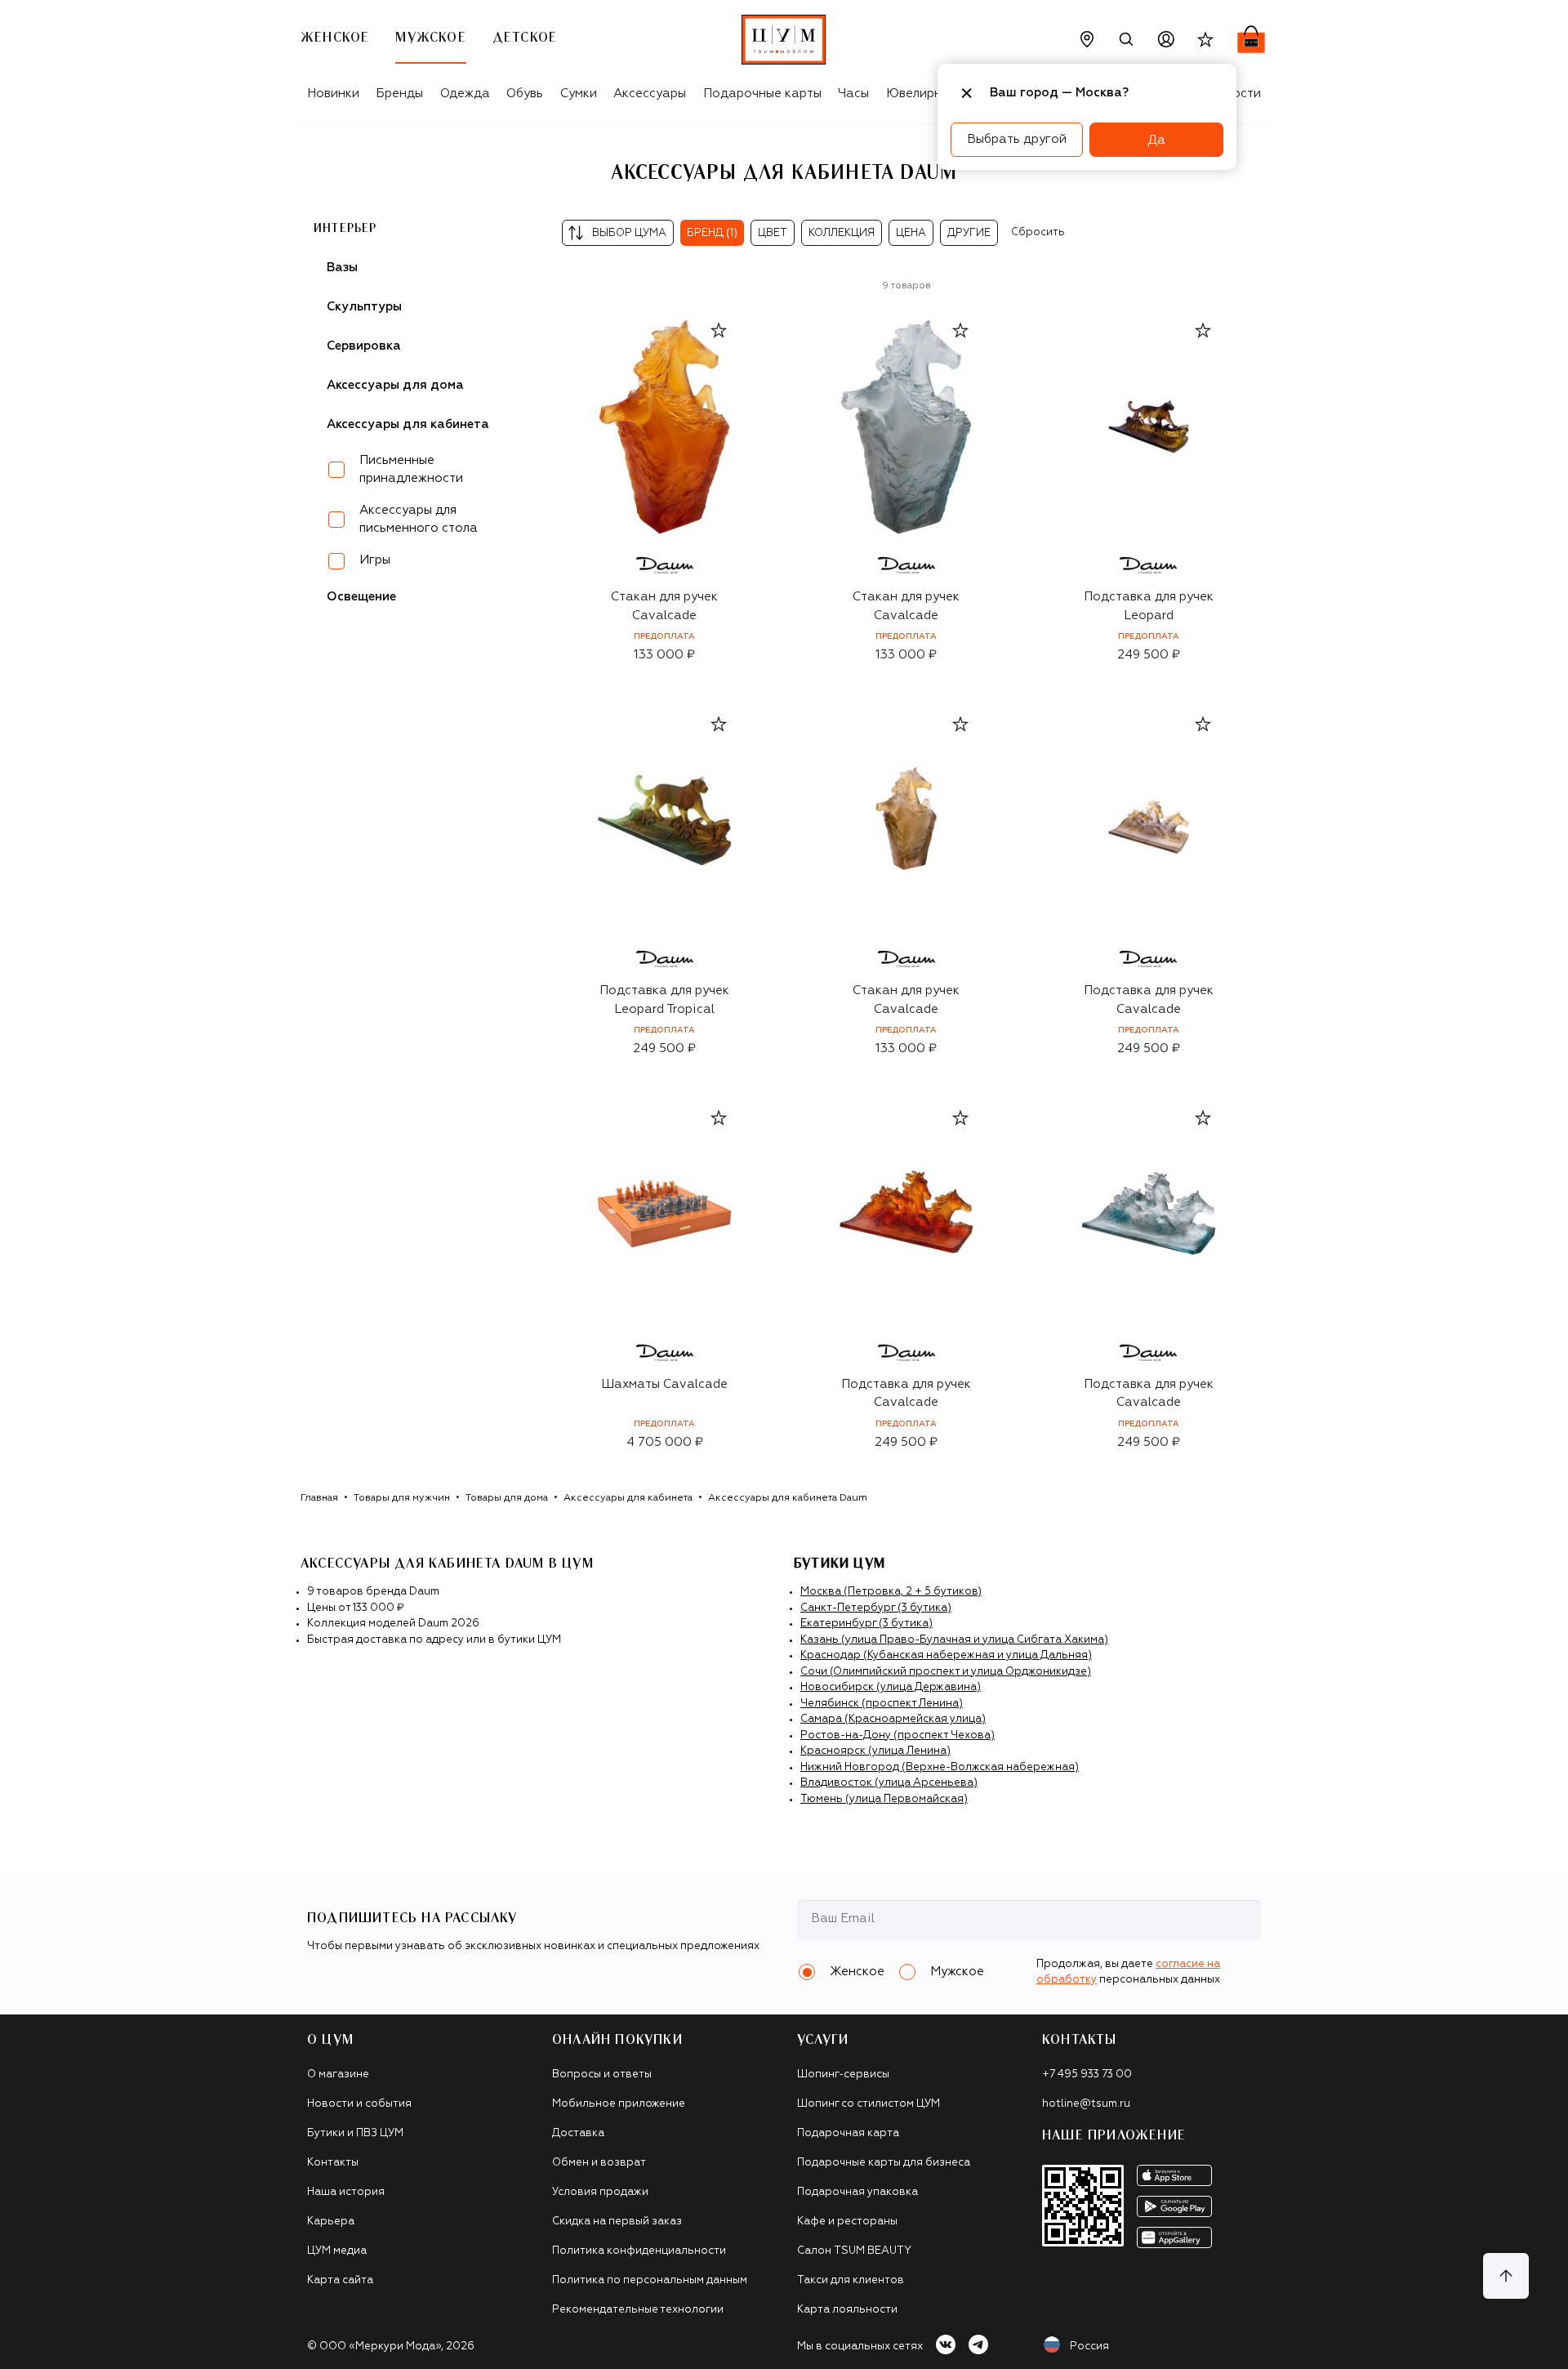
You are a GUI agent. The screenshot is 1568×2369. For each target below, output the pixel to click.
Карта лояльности (847, 2310)
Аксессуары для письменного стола (419, 520)
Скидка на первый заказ (617, 2222)
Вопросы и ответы (602, 2075)
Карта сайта (340, 2280)
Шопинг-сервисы (843, 2075)
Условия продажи (600, 2192)
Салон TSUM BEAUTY (854, 2251)
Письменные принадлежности (411, 470)
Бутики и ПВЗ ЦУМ (355, 2133)
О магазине (338, 2075)
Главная (319, 1498)
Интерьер (345, 229)
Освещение (361, 597)
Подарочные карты (762, 94)
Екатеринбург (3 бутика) (866, 1624)
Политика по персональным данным (650, 2280)
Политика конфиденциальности (639, 2251)
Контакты (333, 2163)
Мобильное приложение (619, 2104)
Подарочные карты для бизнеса (884, 2163)
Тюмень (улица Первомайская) (884, 1799)
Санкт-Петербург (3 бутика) (876, 1608)
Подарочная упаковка (857, 2192)
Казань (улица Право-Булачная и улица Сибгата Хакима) (954, 1640)
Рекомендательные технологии (638, 2310)
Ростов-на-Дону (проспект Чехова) (898, 1735)
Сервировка (364, 346)
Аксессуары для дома (395, 385)
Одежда (465, 94)
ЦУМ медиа (337, 2251)
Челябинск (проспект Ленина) (882, 1704)
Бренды (399, 94)
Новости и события (359, 2104)
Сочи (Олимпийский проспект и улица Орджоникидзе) (946, 1672)
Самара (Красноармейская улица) (893, 1719)
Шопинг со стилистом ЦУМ (869, 2104)
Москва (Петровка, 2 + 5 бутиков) (891, 1592)
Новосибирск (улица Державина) (891, 1687)
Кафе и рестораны (847, 2222)
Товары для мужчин (402, 1498)
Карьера (331, 2222)
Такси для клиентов (851, 2280)
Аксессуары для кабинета (628, 1498)
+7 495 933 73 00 (1087, 2075)
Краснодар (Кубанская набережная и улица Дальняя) (946, 1655)
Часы (853, 94)
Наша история (346, 2192)
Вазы (342, 268)
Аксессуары (650, 94)
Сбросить (1038, 232)
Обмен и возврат (599, 2163)
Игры (375, 560)
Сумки (579, 94)
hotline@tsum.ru (1086, 2104)
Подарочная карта (848, 2133)
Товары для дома (507, 1498)
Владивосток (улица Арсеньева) (889, 1783)
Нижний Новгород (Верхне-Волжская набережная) (940, 1767)
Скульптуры (364, 307)
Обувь (525, 94)
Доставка (578, 2133)
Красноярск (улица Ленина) (875, 1751)
